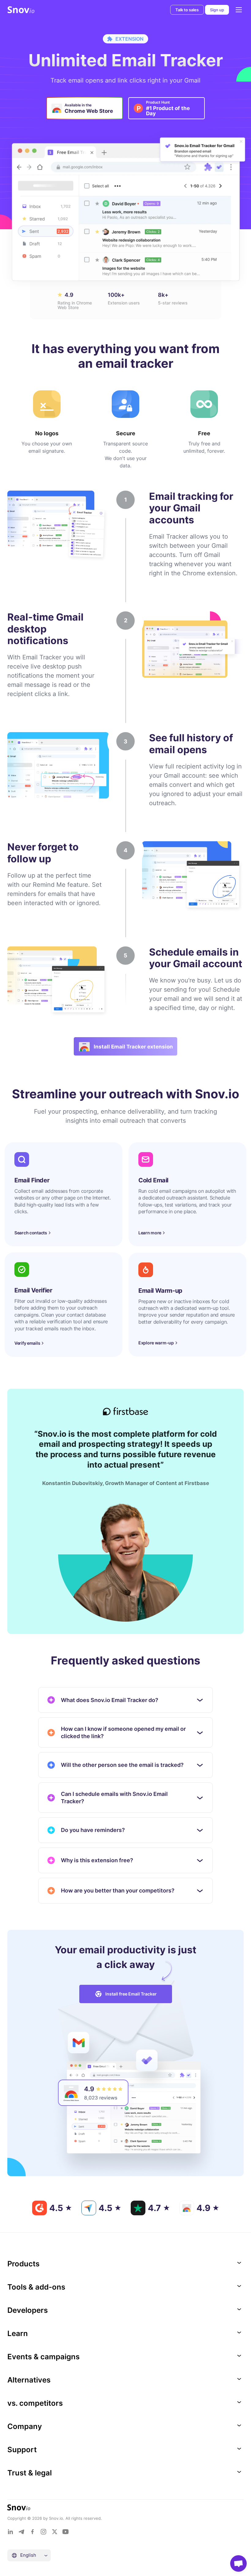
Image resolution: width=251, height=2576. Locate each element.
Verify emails (27, 1343)
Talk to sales (187, 10)
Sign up (217, 10)
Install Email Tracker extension (133, 1047)
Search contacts (31, 1233)
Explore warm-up (156, 1343)
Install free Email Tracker (131, 1994)
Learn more (150, 1233)
